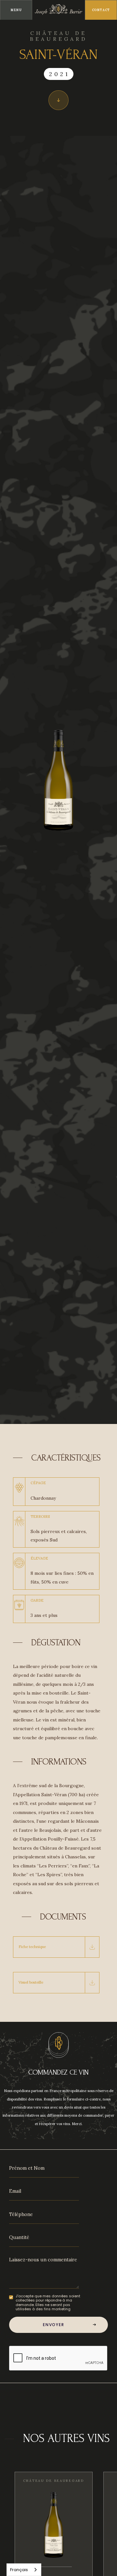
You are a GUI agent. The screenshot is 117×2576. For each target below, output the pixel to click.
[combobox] (24, 2570)
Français (19, 2570)
